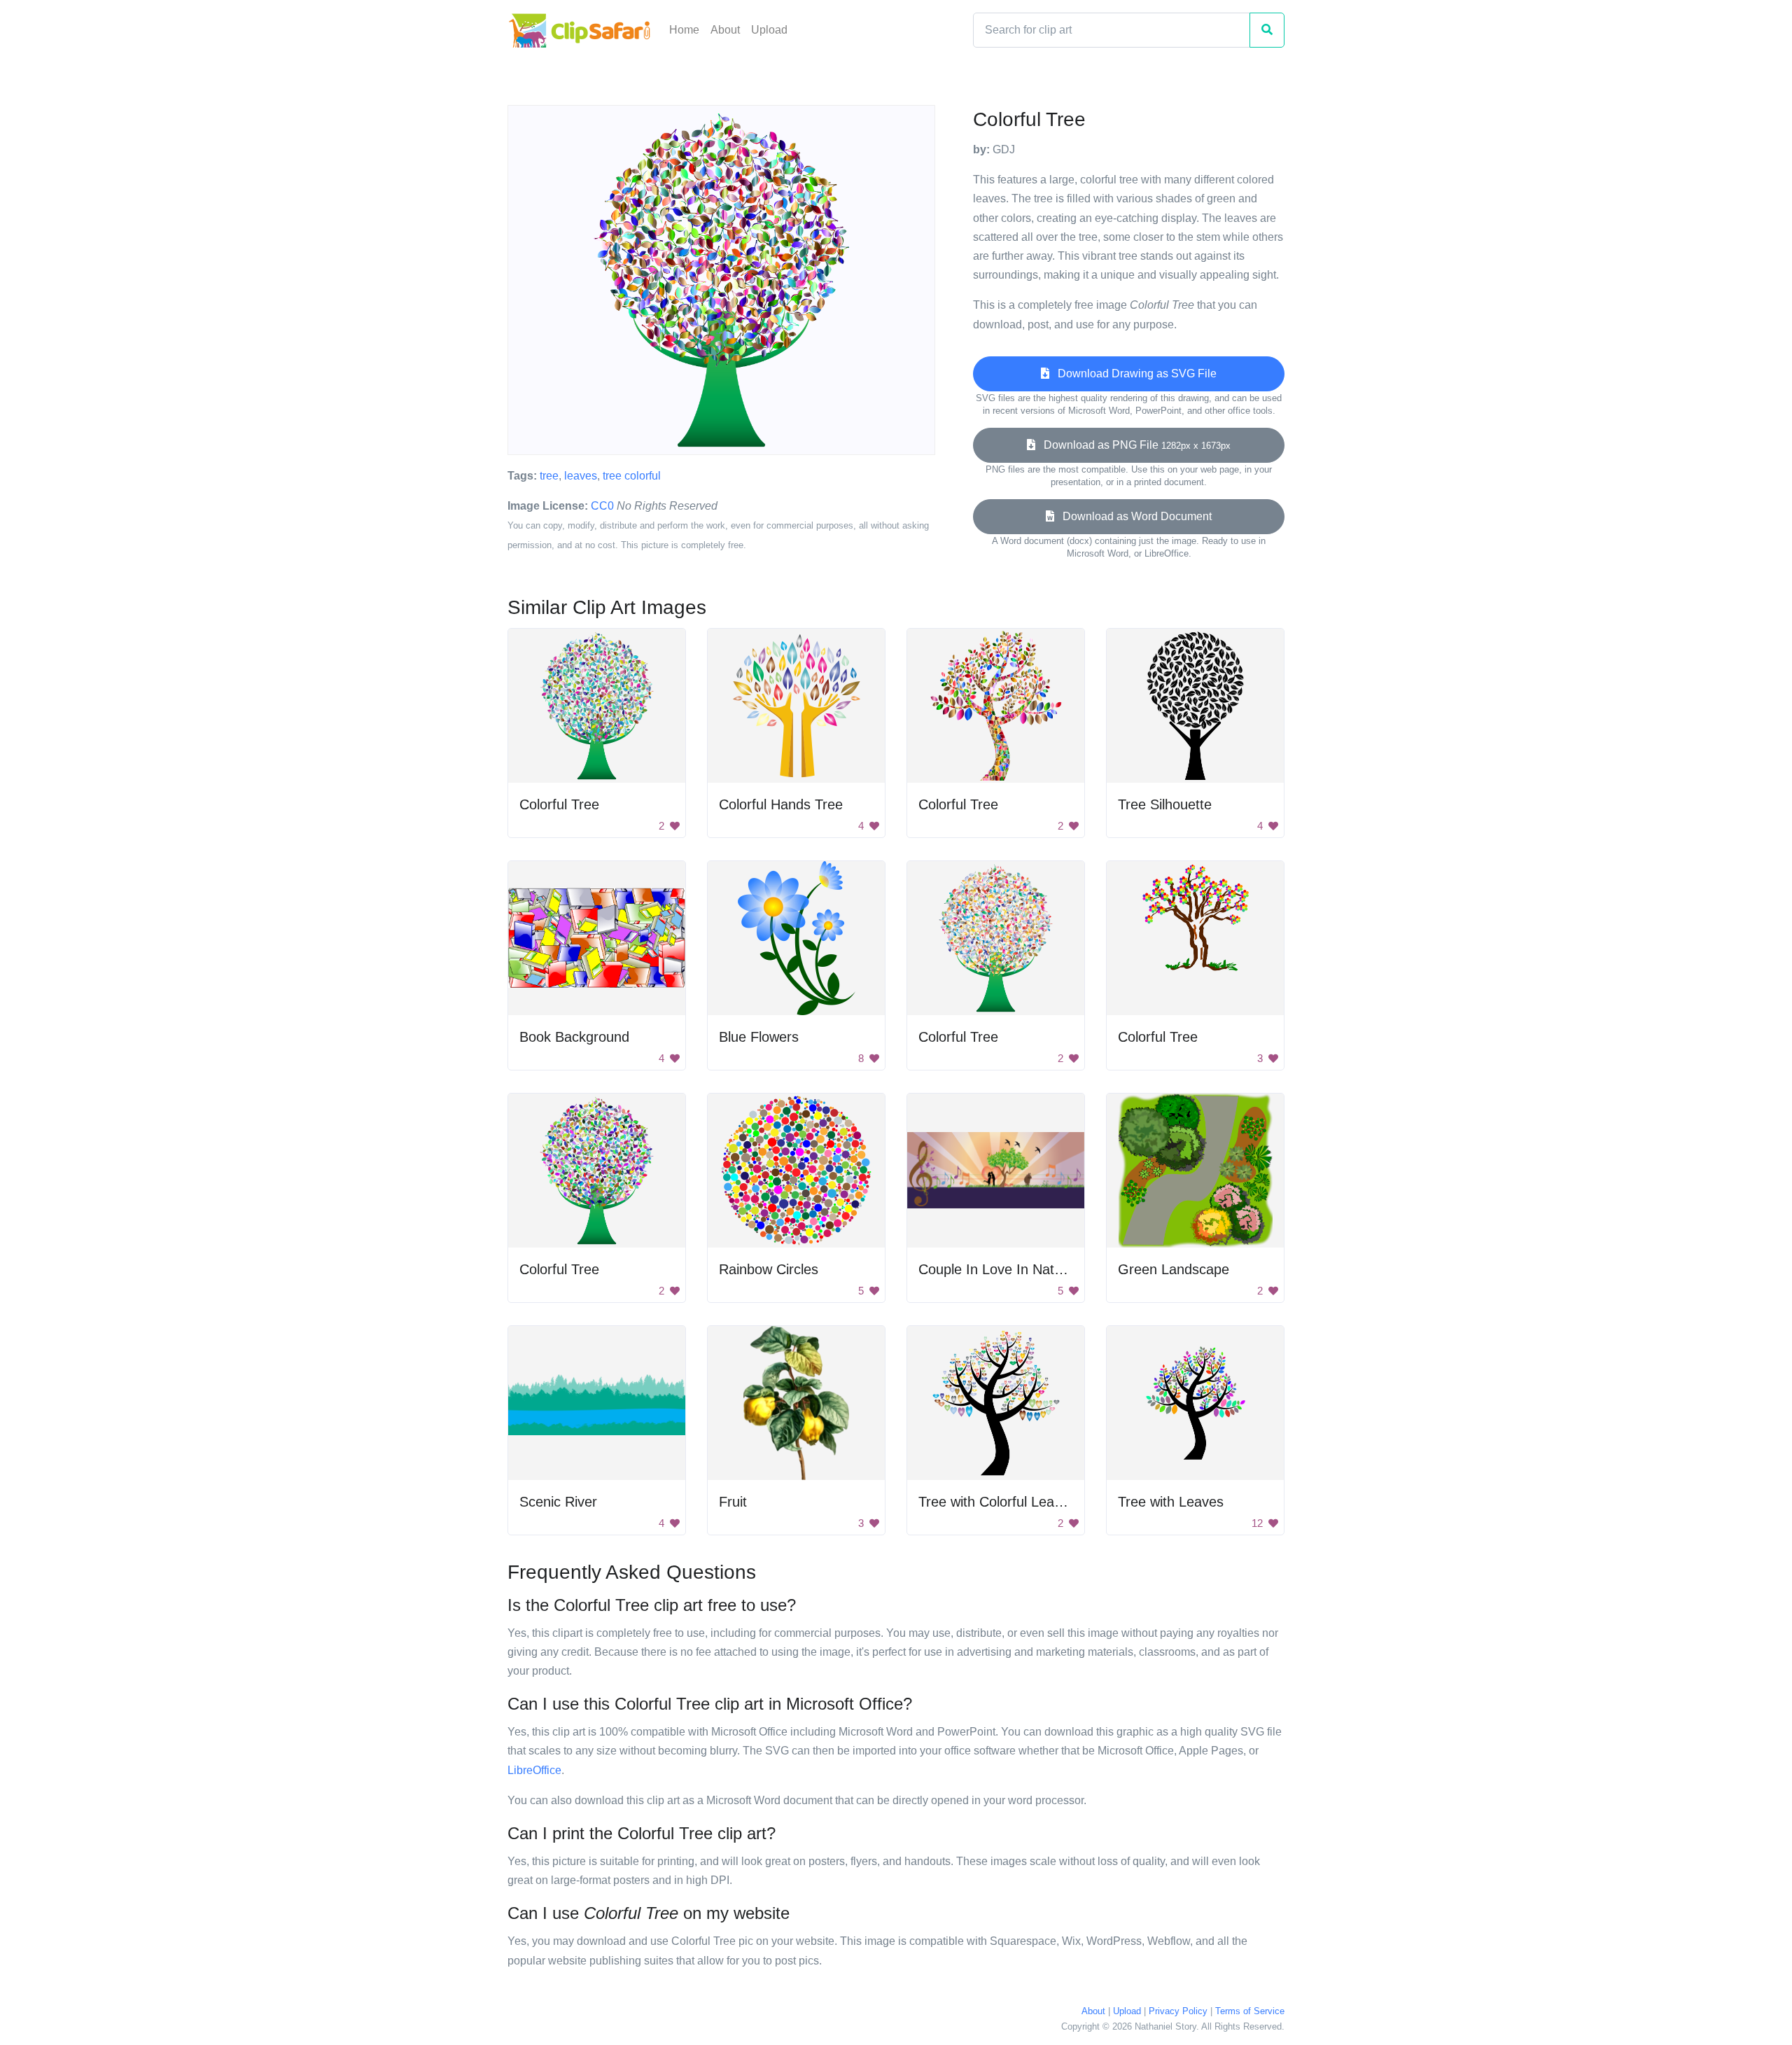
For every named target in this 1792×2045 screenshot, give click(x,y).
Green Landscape (1174, 1269)
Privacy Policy (1178, 2011)
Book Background (574, 1037)
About (725, 30)
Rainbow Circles (769, 1269)
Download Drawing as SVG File (1133, 374)
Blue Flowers (759, 1037)
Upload (769, 30)
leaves (581, 476)
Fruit (733, 1502)
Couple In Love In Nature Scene (1018, 1269)
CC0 (602, 506)
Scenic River (558, 1502)
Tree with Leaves (1171, 1502)
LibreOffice (534, 1770)
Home (684, 30)
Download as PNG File (1133, 445)
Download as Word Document (1133, 516)
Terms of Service (1250, 2011)
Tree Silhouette (1165, 804)
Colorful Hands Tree (781, 804)
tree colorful (632, 476)
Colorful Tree (559, 804)
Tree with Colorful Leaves (997, 1502)
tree (549, 476)
